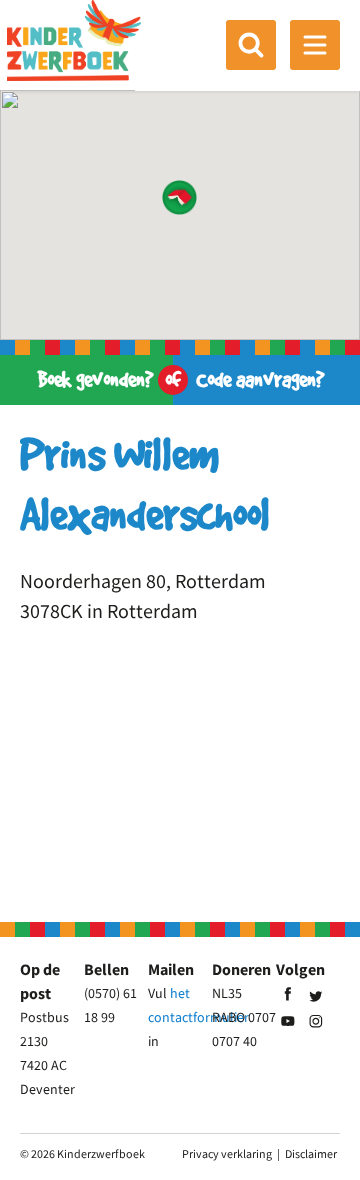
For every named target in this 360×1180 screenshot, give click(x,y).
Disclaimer (311, 1153)
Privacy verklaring (227, 1153)
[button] (179, 197)
